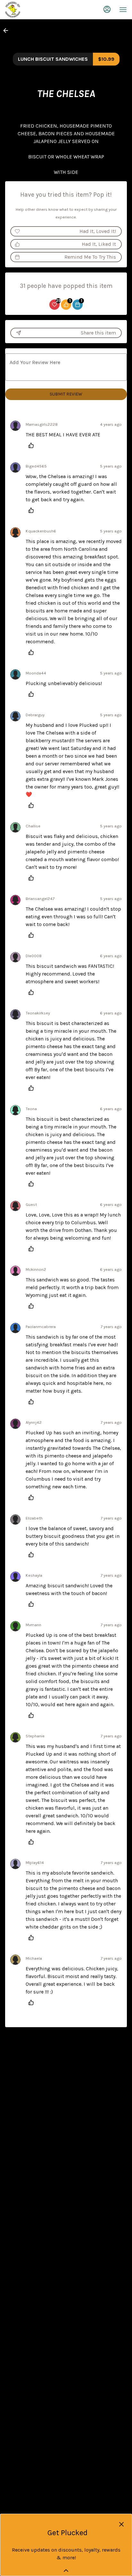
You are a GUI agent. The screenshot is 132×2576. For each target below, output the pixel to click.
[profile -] (107, 9)
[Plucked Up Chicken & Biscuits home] (34, 10)
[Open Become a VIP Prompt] (66, 2571)
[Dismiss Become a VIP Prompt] (121, 2524)
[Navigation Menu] (123, 10)
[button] (8, 31)
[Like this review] (33, 445)
